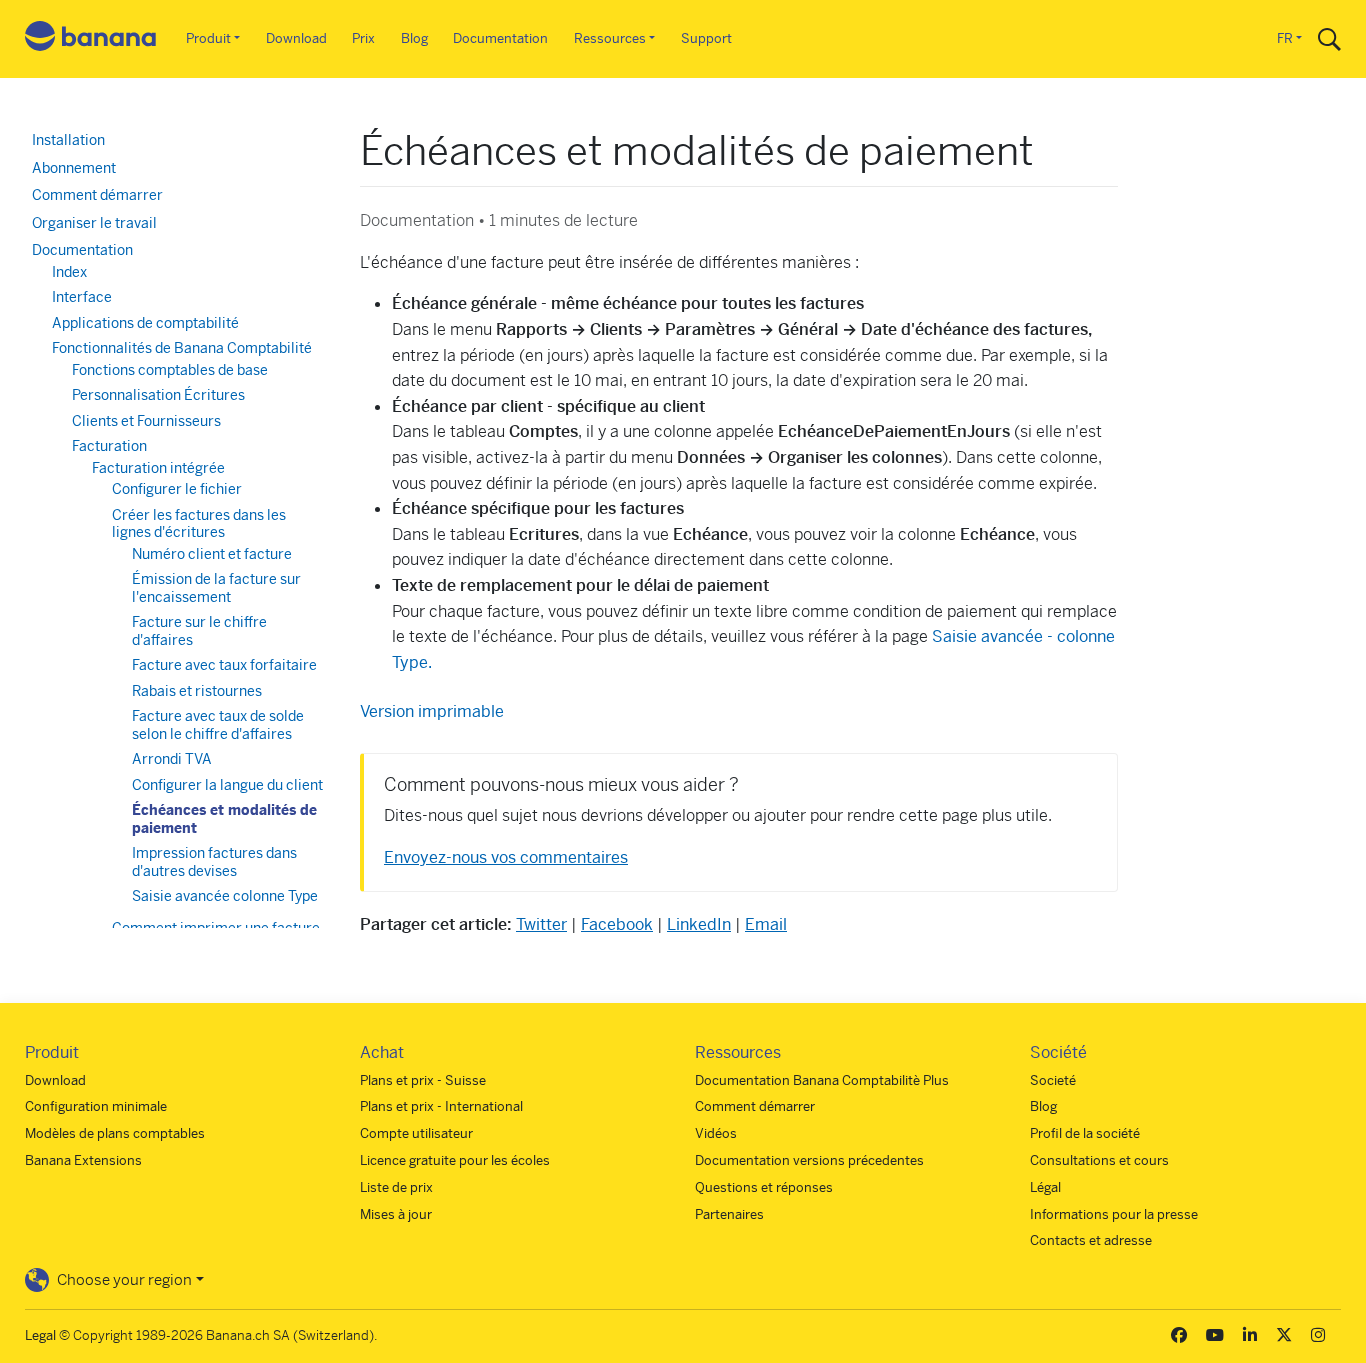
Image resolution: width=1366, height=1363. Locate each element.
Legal (40, 1335)
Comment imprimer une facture (216, 928)
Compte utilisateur (416, 1133)
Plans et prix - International (441, 1106)
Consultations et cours (1099, 1160)
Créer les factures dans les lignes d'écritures (199, 524)
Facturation (109, 446)
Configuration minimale (96, 1106)
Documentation (500, 38)
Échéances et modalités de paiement (224, 819)
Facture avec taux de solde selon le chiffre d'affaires (218, 725)
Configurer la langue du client (227, 785)
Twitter (541, 924)
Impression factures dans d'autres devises (214, 862)
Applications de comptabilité (145, 323)
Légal (1045, 1187)
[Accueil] (91, 39)
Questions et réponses (764, 1187)
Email (766, 924)
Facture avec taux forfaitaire (224, 665)
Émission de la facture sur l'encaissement (216, 588)
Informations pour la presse (1114, 1214)
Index (69, 272)
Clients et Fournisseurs (146, 421)
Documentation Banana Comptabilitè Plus (822, 1080)
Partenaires (729, 1214)
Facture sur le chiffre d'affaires (199, 631)
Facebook (617, 924)
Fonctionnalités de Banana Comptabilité (182, 348)
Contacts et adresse (1091, 1240)
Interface (82, 297)
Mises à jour (396, 1214)
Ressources (610, 38)
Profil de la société (1085, 1133)
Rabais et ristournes (197, 691)
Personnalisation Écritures (158, 395)
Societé (1053, 1080)
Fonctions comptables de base (170, 370)
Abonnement (74, 168)
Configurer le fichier (177, 489)
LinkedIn (699, 924)
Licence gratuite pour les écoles (455, 1160)
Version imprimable (432, 711)
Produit (208, 38)
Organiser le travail (94, 223)
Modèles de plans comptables (115, 1133)
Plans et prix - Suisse (423, 1080)
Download (296, 38)
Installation (68, 140)
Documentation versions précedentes (809, 1160)
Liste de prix (396, 1187)
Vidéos (716, 1133)
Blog (414, 38)
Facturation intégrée (158, 468)
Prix (363, 38)
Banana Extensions (83, 1160)
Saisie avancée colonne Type (225, 896)
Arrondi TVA (172, 759)
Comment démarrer (97, 195)
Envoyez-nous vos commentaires (506, 857)
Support (706, 38)
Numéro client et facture (212, 554)
